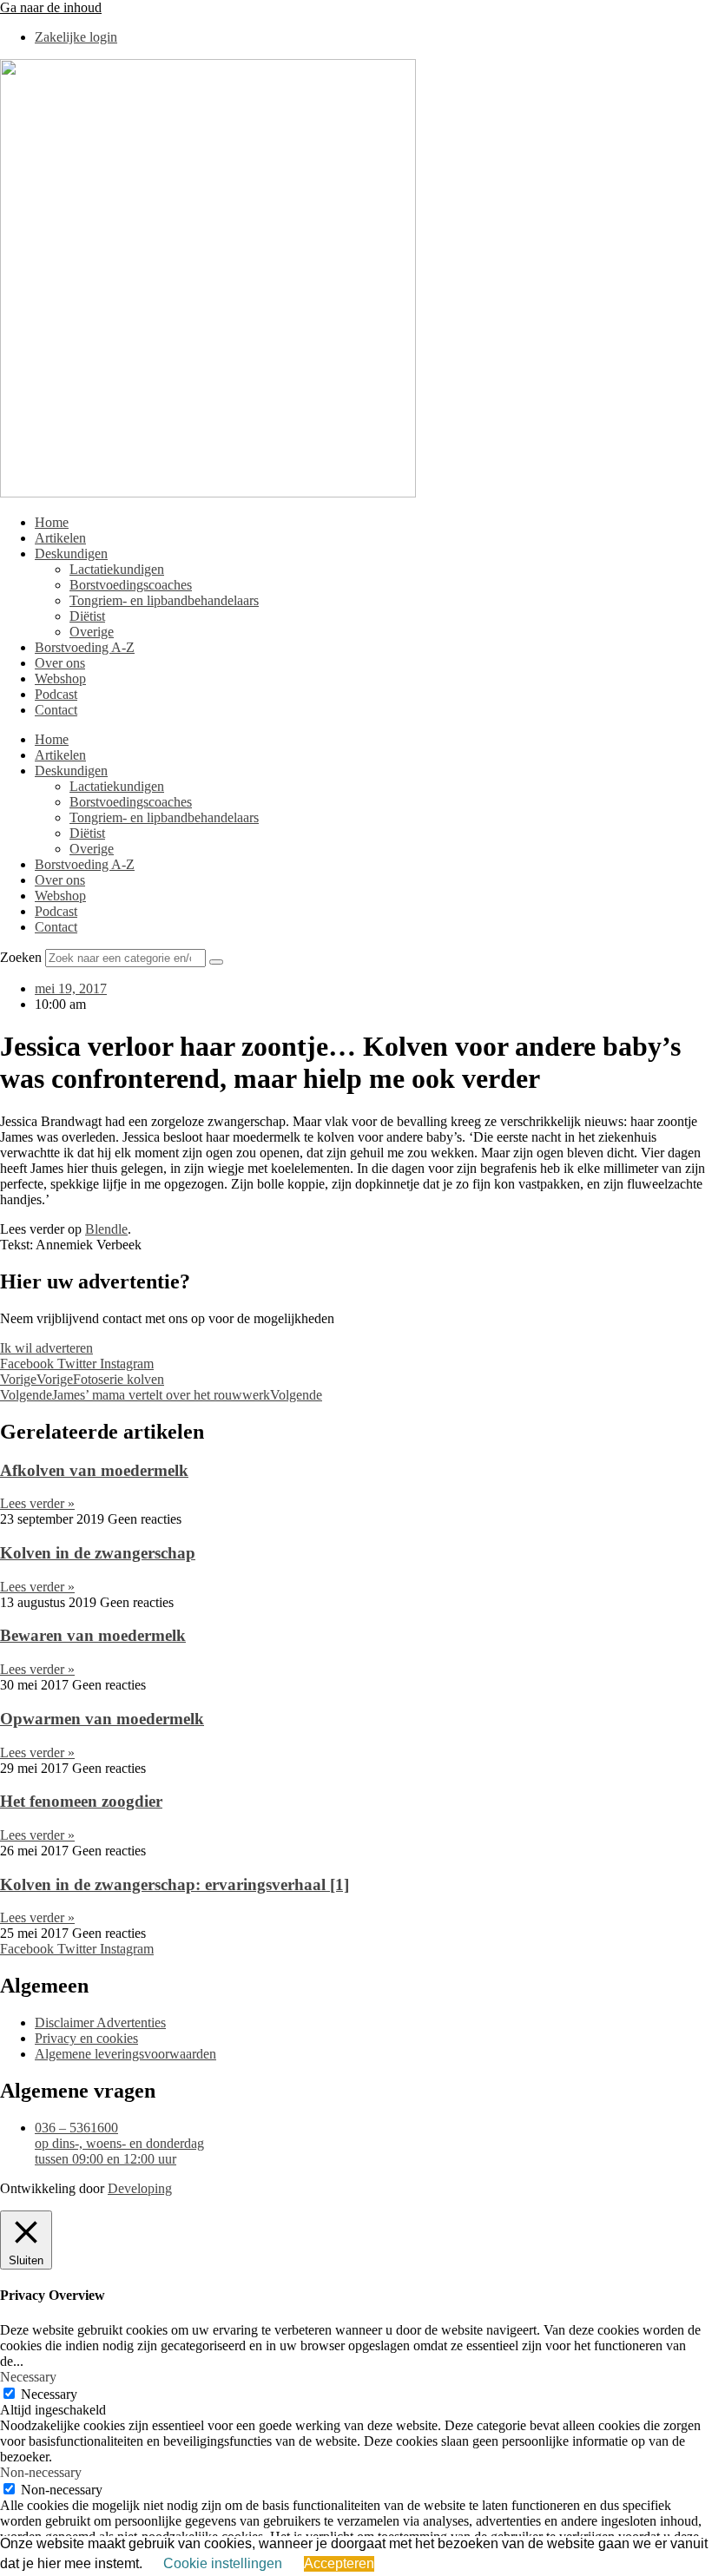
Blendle (106, 1229)
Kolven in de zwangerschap (98, 1553)
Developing (140, 2188)
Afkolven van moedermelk (94, 1470)
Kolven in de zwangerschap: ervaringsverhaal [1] (175, 1884)
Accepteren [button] (339, 2563)
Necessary (49, 2394)
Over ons (60, 663)
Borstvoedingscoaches (131, 585)
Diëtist (87, 616)
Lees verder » (37, 1503)
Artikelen (60, 538)
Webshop (60, 679)
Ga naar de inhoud (51, 7)
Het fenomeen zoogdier (81, 1801)
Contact (56, 710)
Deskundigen (71, 553)
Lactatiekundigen (117, 569)
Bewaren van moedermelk (93, 1635)
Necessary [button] (28, 2377)
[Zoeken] (216, 962)
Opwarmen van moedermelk (102, 1719)
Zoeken (21, 957)
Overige (92, 632)
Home (52, 522)
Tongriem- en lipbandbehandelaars (164, 600)
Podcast (56, 694)
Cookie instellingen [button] (223, 2563)
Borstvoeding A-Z (85, 647)
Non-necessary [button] (41, 2472)
